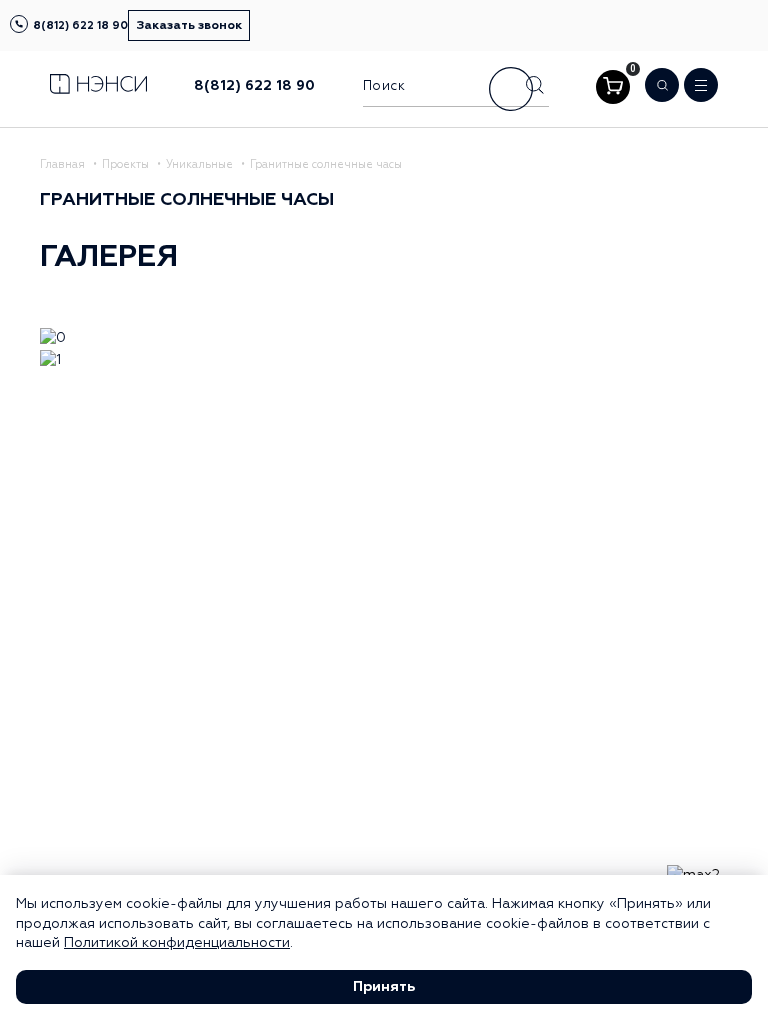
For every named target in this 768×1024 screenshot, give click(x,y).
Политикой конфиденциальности (177, 943)
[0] (613, 87)
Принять (384, 987)
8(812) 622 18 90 (80, 25)
